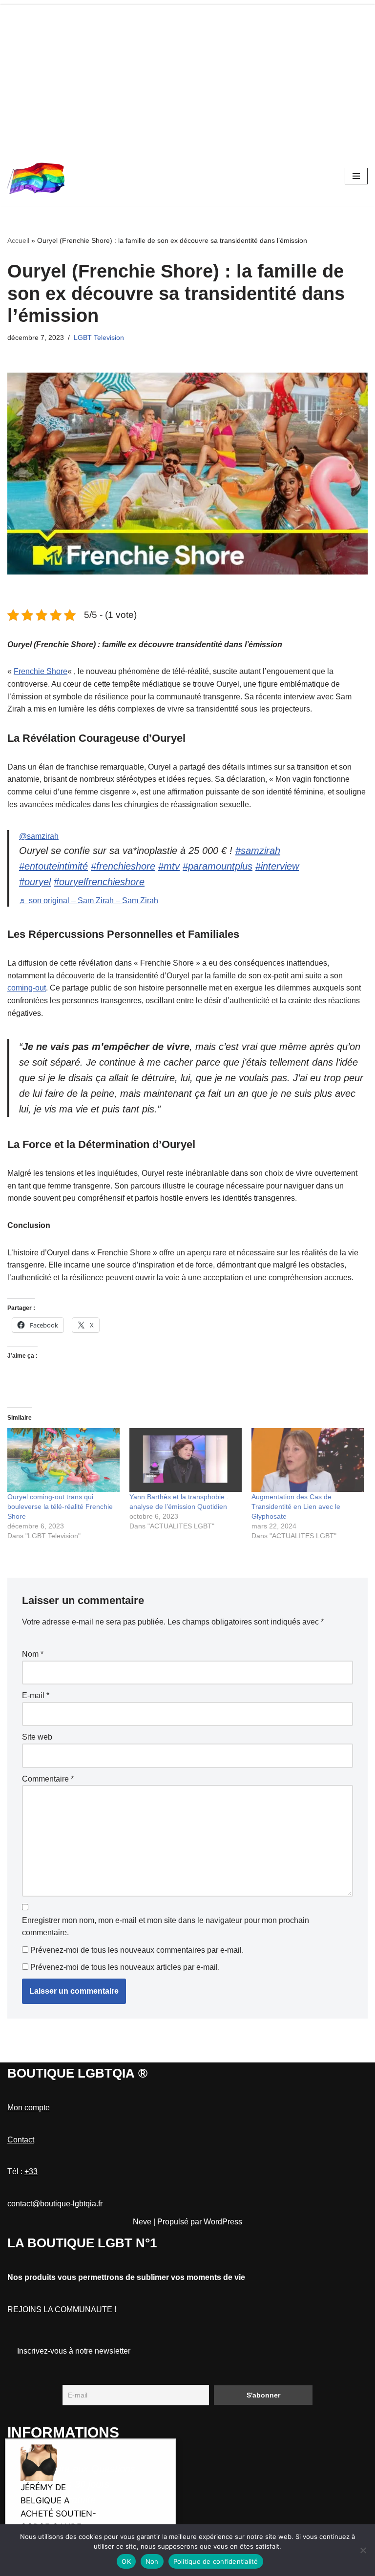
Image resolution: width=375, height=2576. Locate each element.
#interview (277, 866)
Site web (37, 1737)
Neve (142, 2222)
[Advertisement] (187, 73)
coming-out (27, 988)
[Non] (363, 2550)
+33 (31, 2171)
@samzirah (39, 836)
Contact (21, 2140)
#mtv (169, 866)
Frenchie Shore (41, 671)
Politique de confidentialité (216, 2561)
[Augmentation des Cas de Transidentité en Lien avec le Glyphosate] (308, 1460)
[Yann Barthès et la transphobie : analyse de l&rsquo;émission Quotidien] (186, 1460)
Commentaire (48, 1779)
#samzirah (258, 851)
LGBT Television (99, 337)
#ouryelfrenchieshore (99, 882)
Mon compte (29, 2108)
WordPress (223, 2222)
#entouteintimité (53, 866)
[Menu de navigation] (356, 176)
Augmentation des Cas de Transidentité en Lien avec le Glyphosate (296, 1506)
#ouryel (35, 882)
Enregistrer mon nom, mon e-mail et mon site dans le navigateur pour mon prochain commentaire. (166, 1927)
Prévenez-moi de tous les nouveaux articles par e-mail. (125, 1967)
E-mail (36, 1695)
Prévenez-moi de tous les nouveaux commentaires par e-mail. (137, 1950)
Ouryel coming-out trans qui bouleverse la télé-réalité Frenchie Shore (60, 1506)
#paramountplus (218, 866)
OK (126, 2561)
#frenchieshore (123, 866)
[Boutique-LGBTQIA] (37, 176)
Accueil (18, 240)
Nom (33, 1654)
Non (152, 2561)
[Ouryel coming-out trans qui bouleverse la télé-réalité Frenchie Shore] (63, 1460)
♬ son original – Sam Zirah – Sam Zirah (89, 901)
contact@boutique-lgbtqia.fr (55, 2204)
